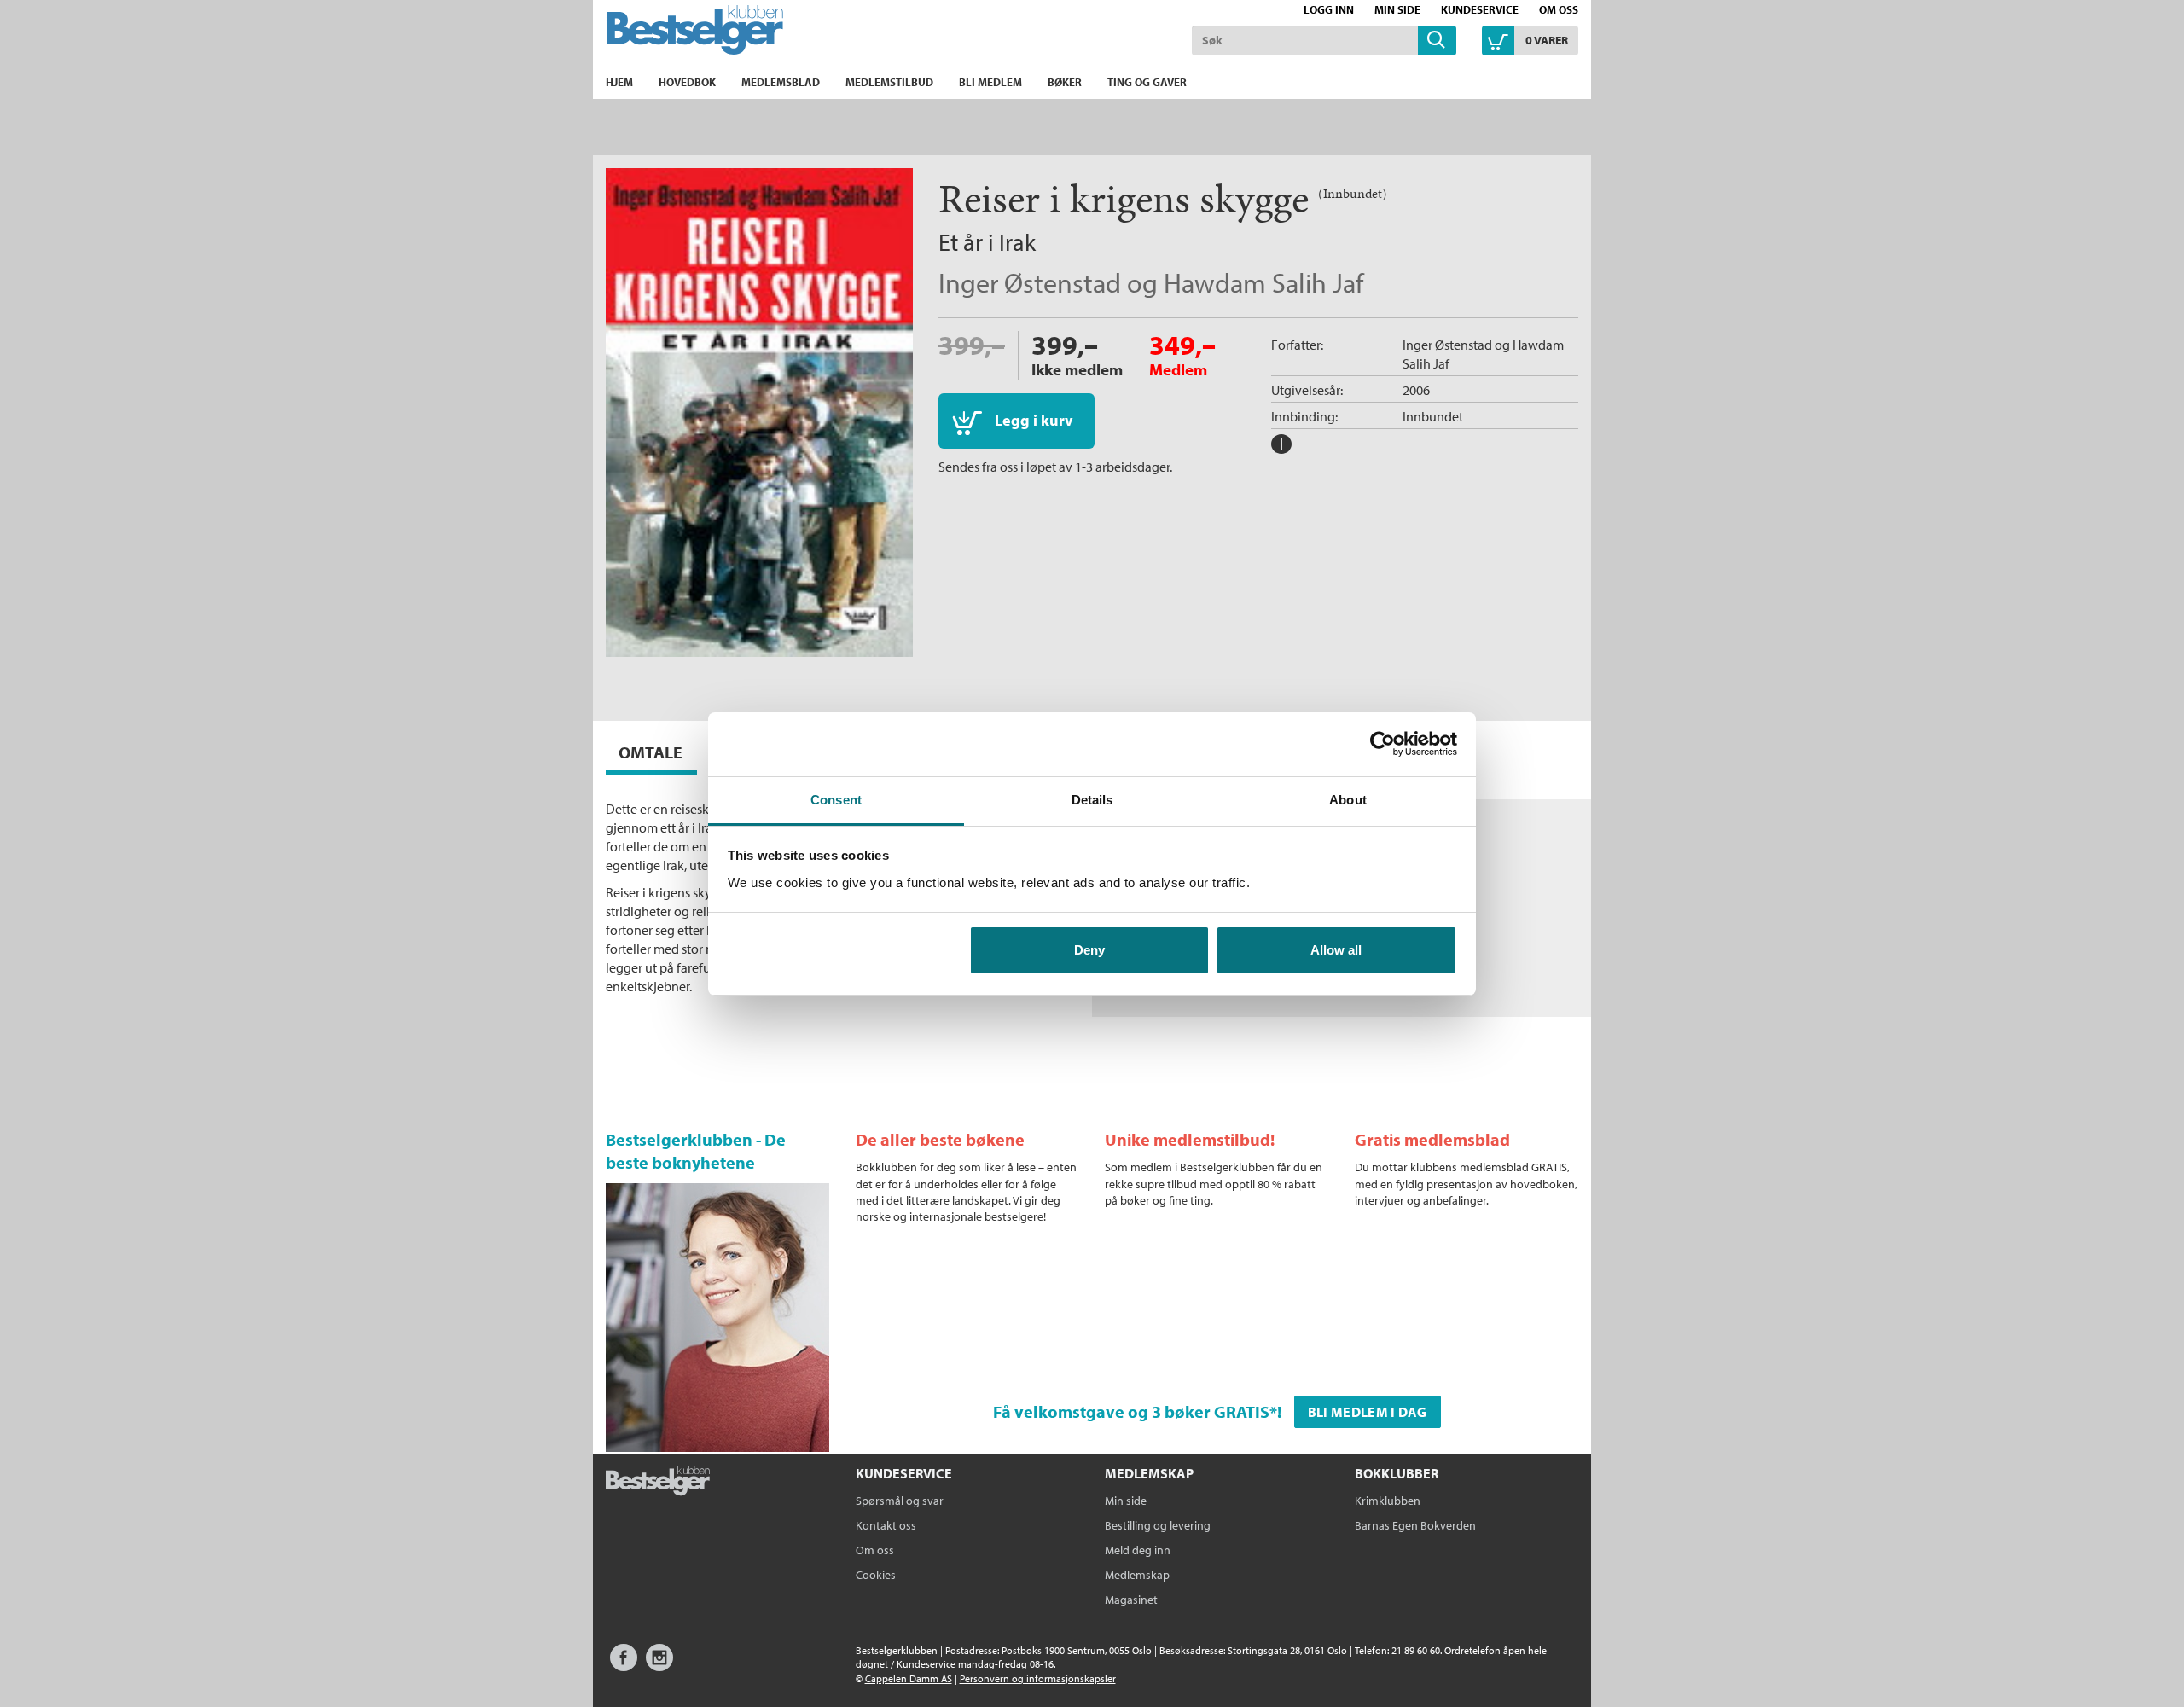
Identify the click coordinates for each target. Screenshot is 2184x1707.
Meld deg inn (1138, 1550)
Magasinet (1131, 1600)
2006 (1416, 390)
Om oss (1559, 9)
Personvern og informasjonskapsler (1038, 1678)
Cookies (876, 1575)
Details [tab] (1092, 800)
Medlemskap (1137, 1575)
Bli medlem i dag (1368, 1412)
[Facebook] (624, 1666)
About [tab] (1348, 800)
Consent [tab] (836, 800)
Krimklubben (1388, 1501)
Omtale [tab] (651, 752)
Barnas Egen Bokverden (1415, 1525)
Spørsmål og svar (900, 1501)
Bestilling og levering (1158, 1525)
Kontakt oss (886, 1525)
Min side (1397, 9)
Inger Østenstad (1030, 282)
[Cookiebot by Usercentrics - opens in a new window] (1382, 744)
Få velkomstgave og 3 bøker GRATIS (1131, 1411)
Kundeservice (1480, 9)
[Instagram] (659, 1666)
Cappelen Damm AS (909, 1678)
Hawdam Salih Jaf (1263, 282)
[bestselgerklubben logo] (658, 1483)
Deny (1089, 950)
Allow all (1336, 950)
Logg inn (1329, 9)
